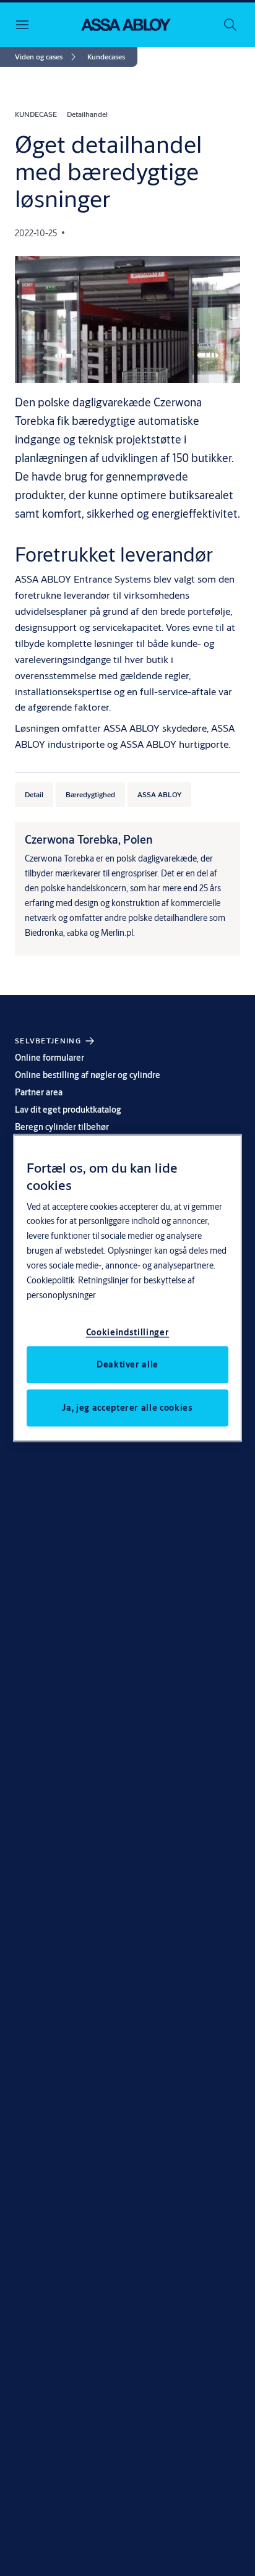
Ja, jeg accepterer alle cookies (127, 1408)
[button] (106, 57)
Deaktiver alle (127, 1364)
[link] (47, 57)
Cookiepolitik (51, 1280)
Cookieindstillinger (127, 1332)
